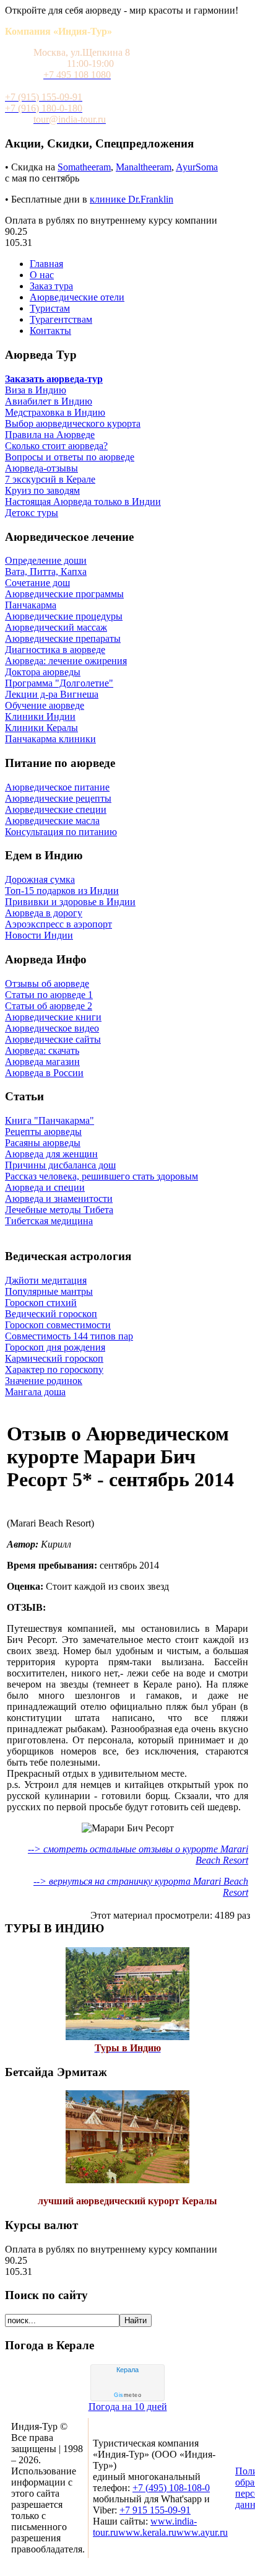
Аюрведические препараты (63, 638)
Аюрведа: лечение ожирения (66, 661)
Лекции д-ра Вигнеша (52, 694)
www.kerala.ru (147, 2532)
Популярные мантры (49, 1291)
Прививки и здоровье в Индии (70, 902)
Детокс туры (32, 513)
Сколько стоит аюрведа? (56, 446)
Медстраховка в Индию (55, 412)
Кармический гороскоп (54, 1358)
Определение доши (46, 560)
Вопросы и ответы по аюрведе (70, 457)
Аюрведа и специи (45, 1187)
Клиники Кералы (41, 728)
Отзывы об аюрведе (47, 984)
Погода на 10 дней (128, 2407)
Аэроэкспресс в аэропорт (58, 924)
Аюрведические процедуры (64, 616)
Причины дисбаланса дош (60, 1165)
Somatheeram (84, 167)
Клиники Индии (40, 716)
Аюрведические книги (53, 1017)
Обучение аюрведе (45, 705)
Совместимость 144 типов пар (69, 1336)
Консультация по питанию (61, 832)
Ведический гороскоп (51, 1314)
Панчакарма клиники (50, 739)
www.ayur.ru (202, 2532)
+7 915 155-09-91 (155, 2510)
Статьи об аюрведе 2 (49, 1006)
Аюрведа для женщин (51, 1154)
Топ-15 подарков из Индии (62, 891)
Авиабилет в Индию (49, 401)
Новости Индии (39, 935)
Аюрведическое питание (57, 787)
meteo (127, 2395)
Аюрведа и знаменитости (59, 1198)
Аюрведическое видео (52, 1028)
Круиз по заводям (42, 490)
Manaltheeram (144, 167)
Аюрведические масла (52, 821)
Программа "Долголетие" (59, 683)
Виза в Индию (36, 390)
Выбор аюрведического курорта (73, 423)
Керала (127, 2370)
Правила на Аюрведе (50, 435)
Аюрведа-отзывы (41, 468)
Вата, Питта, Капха (46, 572)
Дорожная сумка (40, 879)
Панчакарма (31, 605)
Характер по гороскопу (54, 1369)
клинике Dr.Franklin (132, 199)
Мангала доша (35, 1392)
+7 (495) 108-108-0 (171, 2488)
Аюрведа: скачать (42, 1050)
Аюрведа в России (44, 1073)
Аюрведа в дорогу (44, 913)
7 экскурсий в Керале (50, 479)
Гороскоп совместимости (58, 1325)
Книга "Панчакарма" (50, 1120)
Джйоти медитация (46, 1280)
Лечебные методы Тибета (59, 1210)
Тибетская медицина (49, 1221)
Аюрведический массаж (56, 627)
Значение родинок (44, 1381)
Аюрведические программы (64, 594)
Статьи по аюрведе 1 (49, 995)
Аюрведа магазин (42, 1062)
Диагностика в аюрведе (55, 650)
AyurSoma (197, 167)
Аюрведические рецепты (58, 798)
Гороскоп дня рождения (55, 1347)
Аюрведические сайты (53, 1039)
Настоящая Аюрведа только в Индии (83, 502)
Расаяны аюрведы (43, 1143)
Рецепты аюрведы (43, 1132)
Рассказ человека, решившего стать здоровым (102, 1176)
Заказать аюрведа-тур (54, 379)
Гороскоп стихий (41, 1303)
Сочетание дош (37, 583)
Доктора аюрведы (43, 672)
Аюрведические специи (56, 809)
